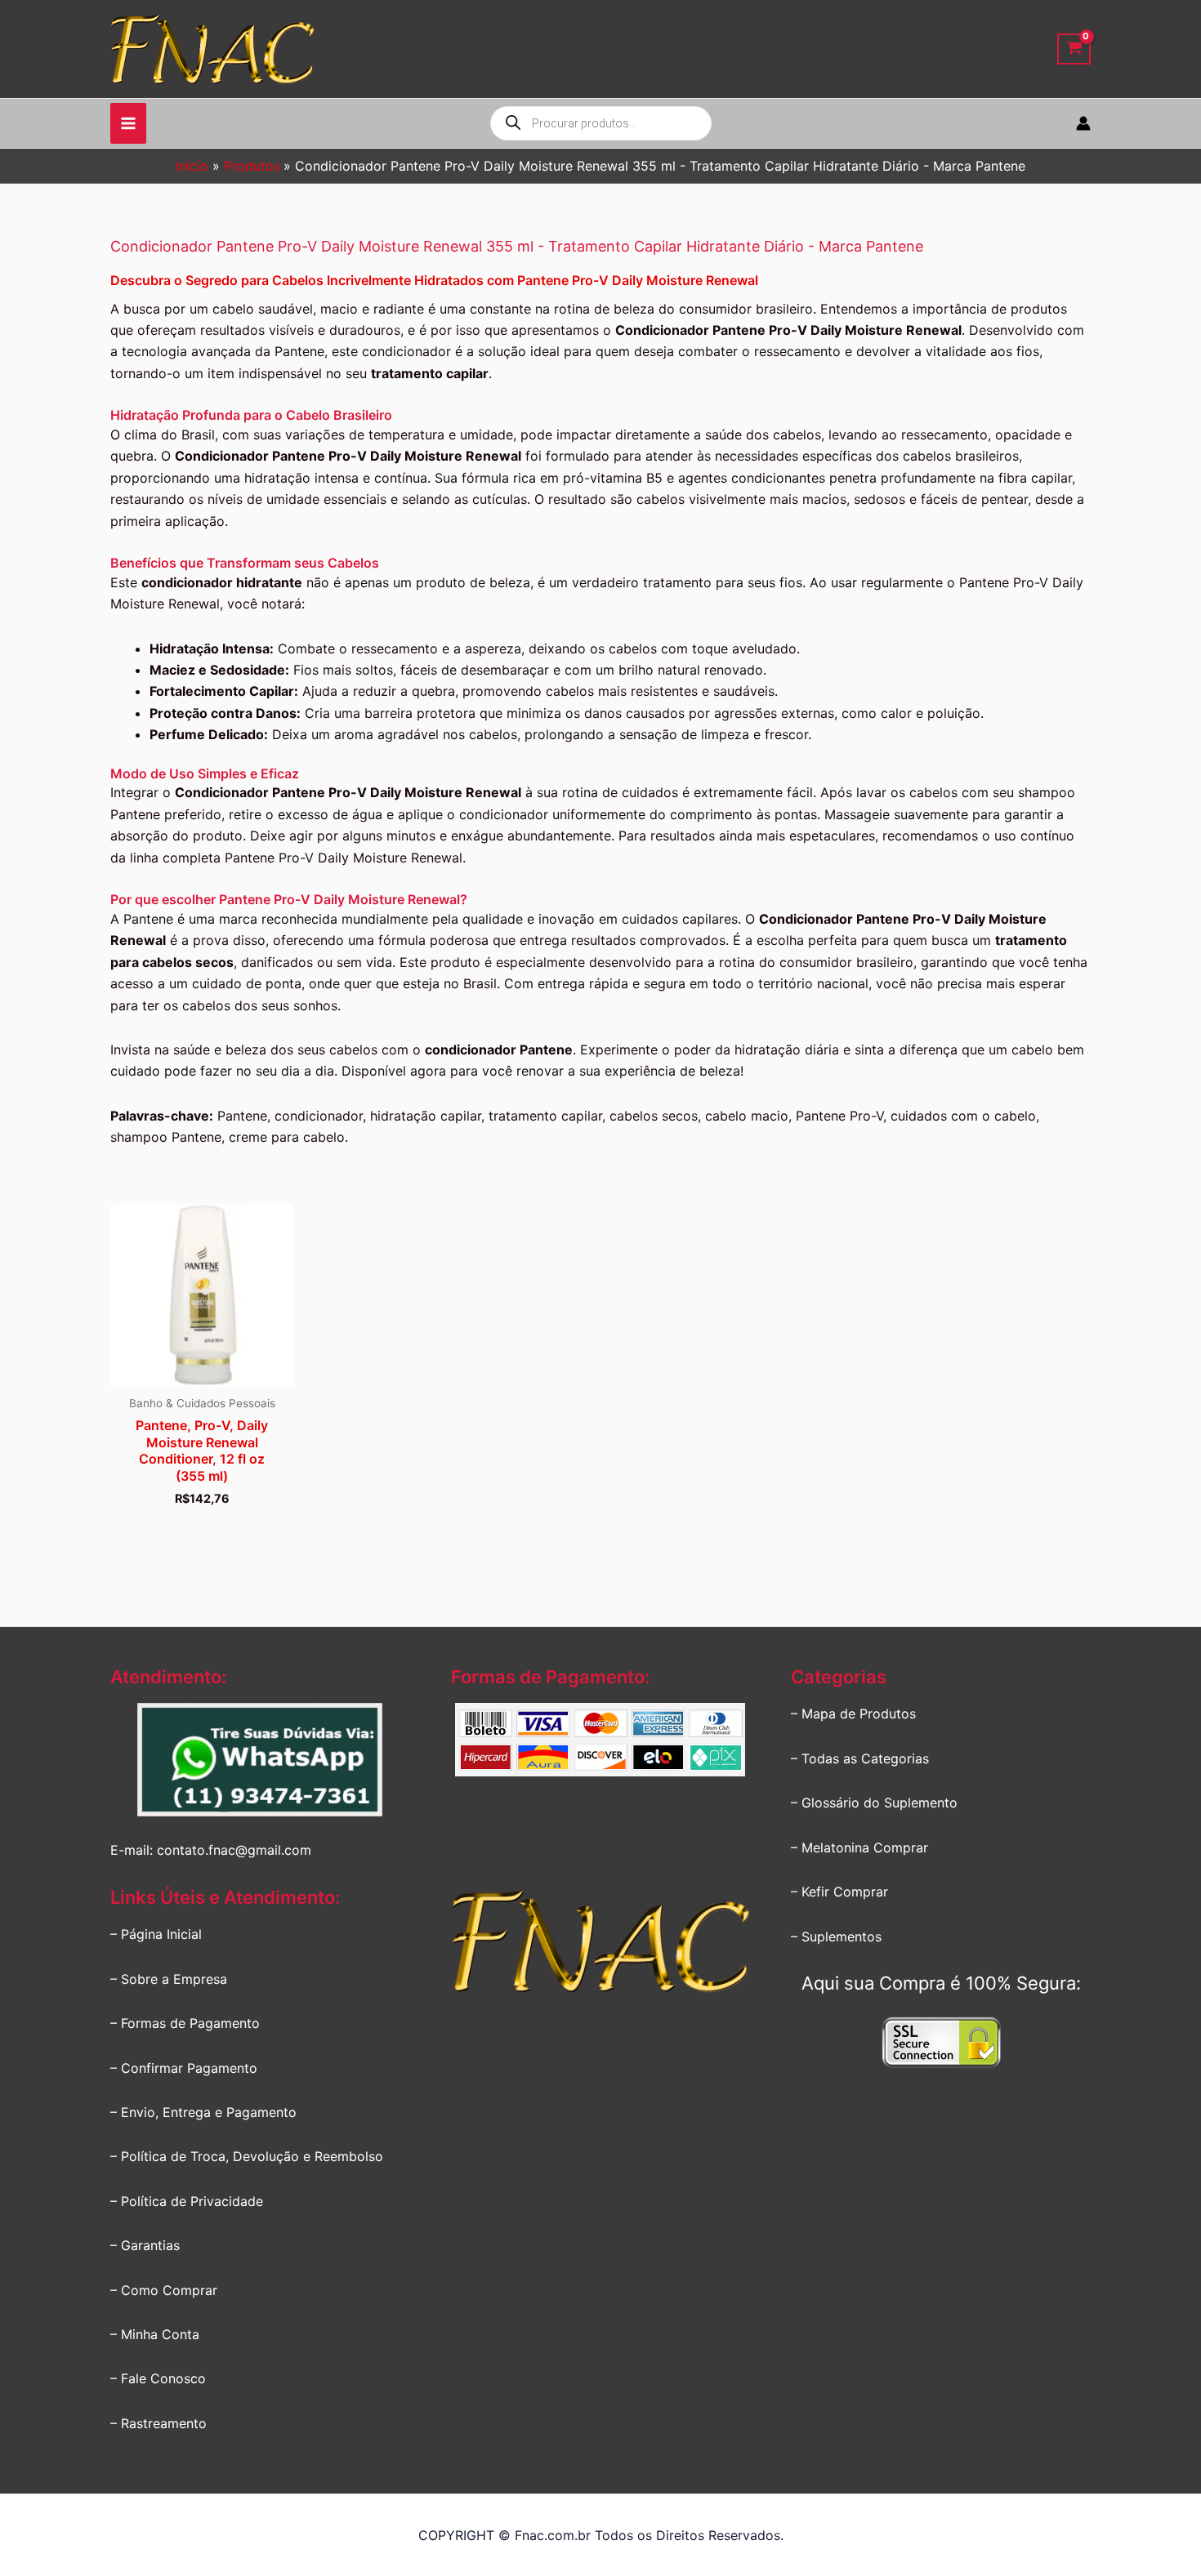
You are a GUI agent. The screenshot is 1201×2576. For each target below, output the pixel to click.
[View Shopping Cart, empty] (1074, 49)
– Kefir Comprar (839, 1892)
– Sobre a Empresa (169, 1979)
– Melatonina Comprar (859, 1847)
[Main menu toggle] (128, 123)
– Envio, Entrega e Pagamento (203, 2112)
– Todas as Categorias (860, 1758)
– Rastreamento (158, 2423)
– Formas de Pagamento (185, 2023)
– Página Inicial (156, 1934)
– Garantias (145, 2245)
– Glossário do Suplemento (874, 1803)
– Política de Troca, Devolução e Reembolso (247, 2156)
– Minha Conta (155, 2334)
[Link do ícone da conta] (1083, 123)
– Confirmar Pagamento (184, 2068)
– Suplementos (836, 1936)
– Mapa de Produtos (853, 1714)
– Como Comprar (164, 2290)
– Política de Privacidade (187, 2201)
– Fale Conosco (158, 2378)
